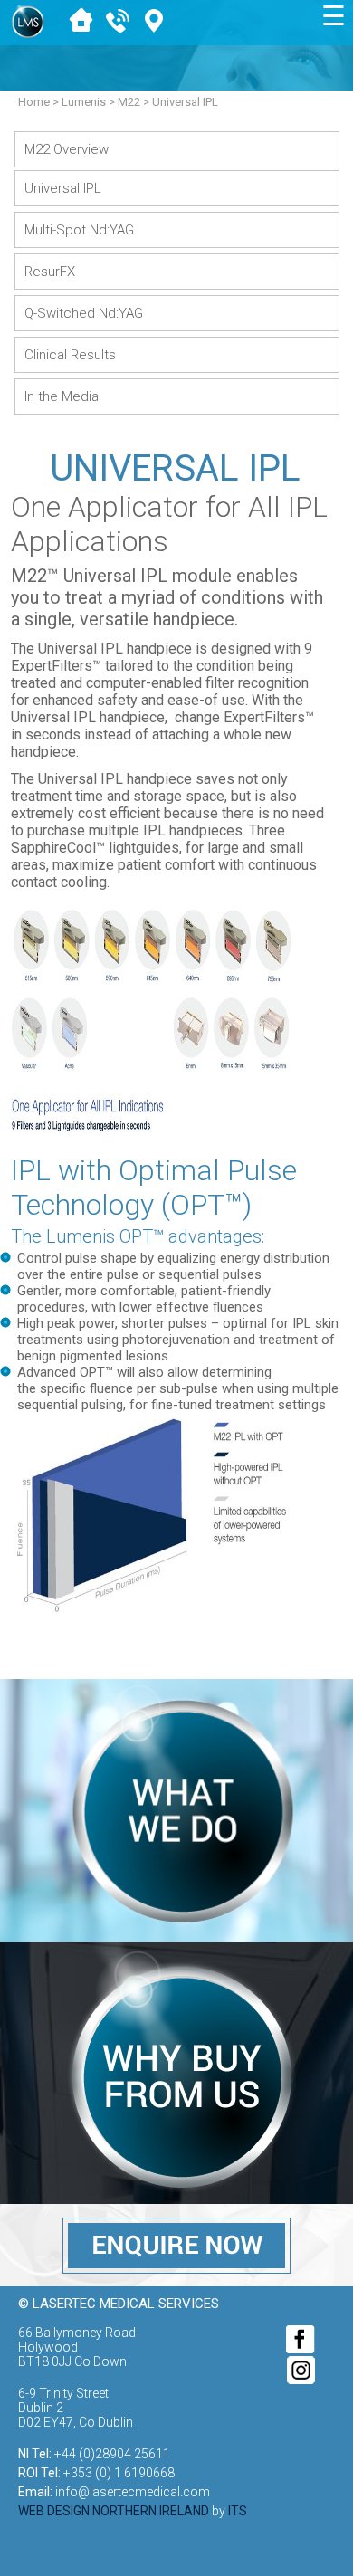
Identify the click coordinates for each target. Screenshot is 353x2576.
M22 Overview (67, 149)
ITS (238, 2511)
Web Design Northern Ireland (114, 2511)
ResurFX (50, 272)
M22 (129, 102)
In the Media (62, 396)
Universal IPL (63, 188)
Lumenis (84, 102)
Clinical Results (70, 355)
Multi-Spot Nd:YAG (79, 230)
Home (34, 102)
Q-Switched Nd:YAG (84, 313)
